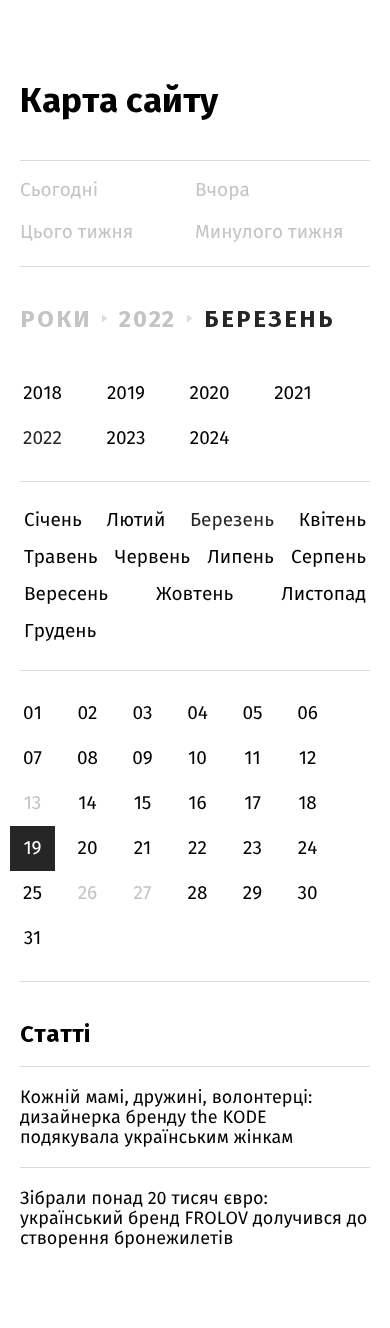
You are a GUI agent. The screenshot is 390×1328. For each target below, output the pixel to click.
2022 (148, 319)
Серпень (328, 557)
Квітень (332, 520)
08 (87, 758)
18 (307, 803)
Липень (240, 557)
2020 (210, 393)
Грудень (60, 631)
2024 (210, 438)
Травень (61, 557)
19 (32, 848)
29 (252, 893)
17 (252, 803)
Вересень (66, 594)
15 (143, 803)
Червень (152, 557)
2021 (293, 393)
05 (252, 713)
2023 (126, 438)
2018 (42, 393)
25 (32, 893)
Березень (269, 319)
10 (197, 758)
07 (32, 758)
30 (307, 893)
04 (197, 713)
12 (308, 758)
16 (197, 803)
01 (32, 713)
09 (142, 758)
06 (307, 713)
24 (308, 848)
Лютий (136, 520)
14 (87, 803)
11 (252, 758)
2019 (126, 393)
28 (198, 893)
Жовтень (194, 594)
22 (197, 848)
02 (87, 713)
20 (87, 848)
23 (252, 848)
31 (33, 938)
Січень (53, 520)
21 (143, 848)
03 (142, 713)
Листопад (323, 594)
